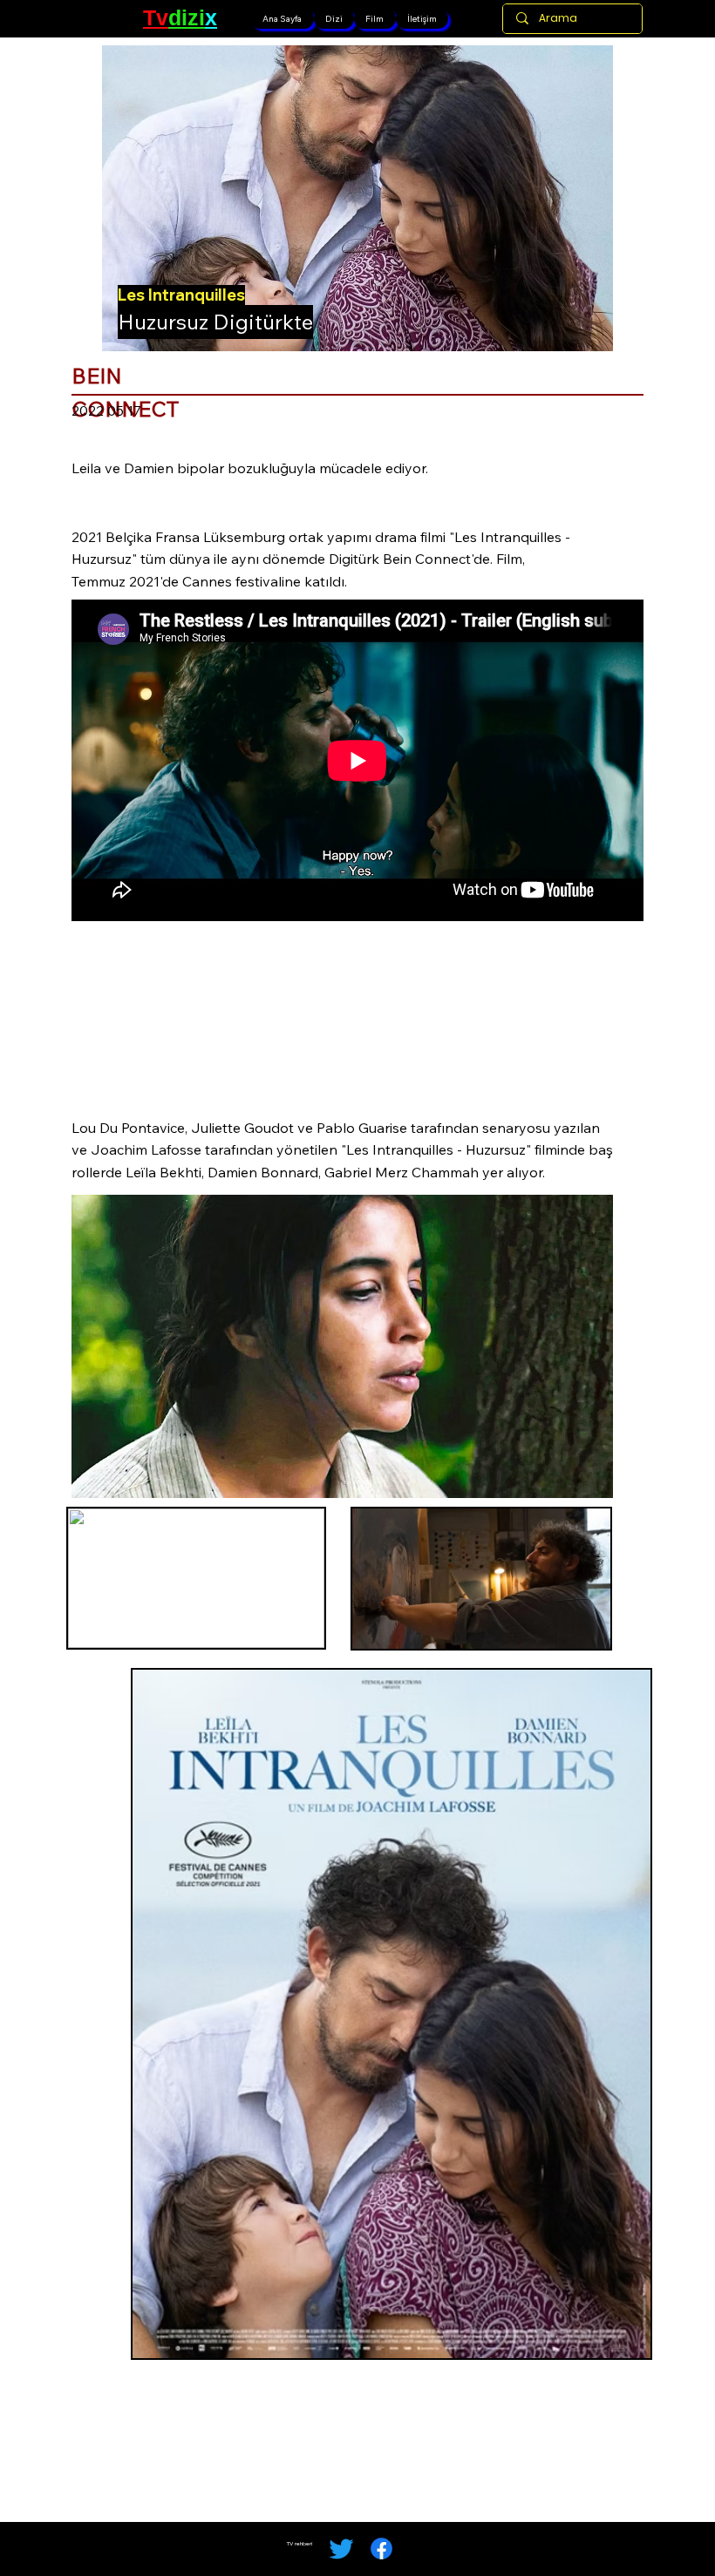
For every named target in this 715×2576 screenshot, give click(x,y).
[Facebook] (381, 2549)
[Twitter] (341, 2549)
